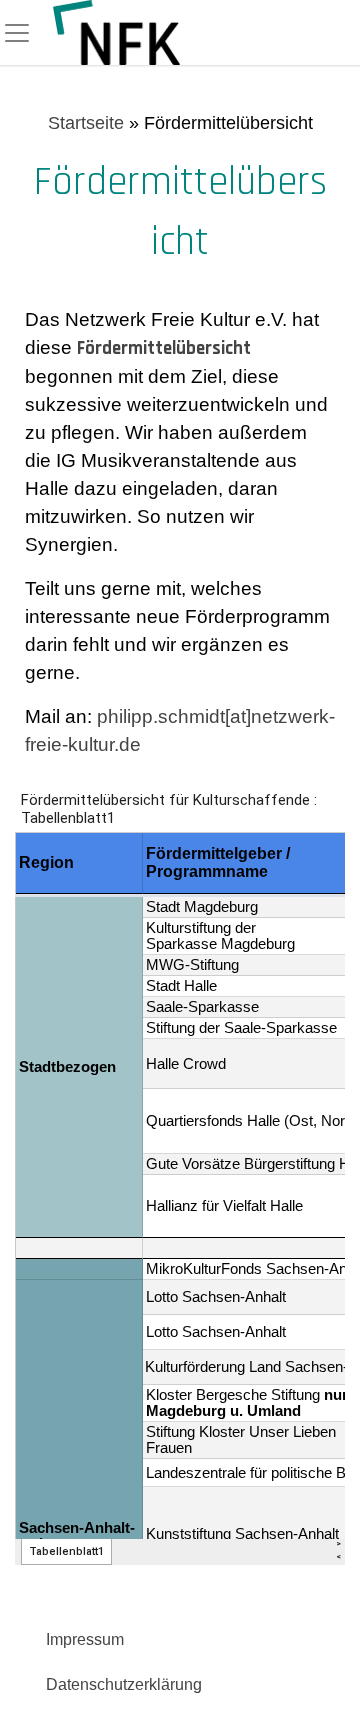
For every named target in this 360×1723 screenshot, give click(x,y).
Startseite (86, 123)
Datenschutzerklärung (124, 1684)
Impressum (85, 1639)
